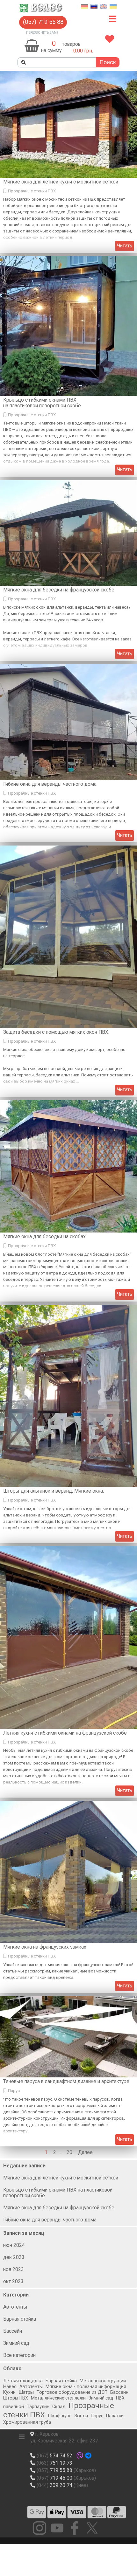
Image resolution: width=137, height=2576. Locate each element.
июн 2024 (14, 2245)
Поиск (108, 62)
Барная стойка (20, 2319)
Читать (125, 246)
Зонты (81, 2416)
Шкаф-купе (60, 2416)
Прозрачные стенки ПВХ (32, 191)
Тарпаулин (38, 2407)
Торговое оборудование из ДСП (72, 2392)
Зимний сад (16, 2343)
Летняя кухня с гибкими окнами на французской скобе (65, 1733)
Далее (85, 2152)
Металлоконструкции (103, 2381)
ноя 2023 (14, 2269)
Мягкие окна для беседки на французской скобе (59, 590)
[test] (37, 2512)
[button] (43, 22)
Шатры (26, 2392)
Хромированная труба (27, 2422)
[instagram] (40, 2528)
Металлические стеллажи (58, 2398)
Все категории (19, 2355)
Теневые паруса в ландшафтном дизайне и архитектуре (66, 2082)
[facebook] (75, 2528)
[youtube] (57, 2528)
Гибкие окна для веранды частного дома (50, 784)
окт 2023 (13, 2282)
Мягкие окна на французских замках (45, 1947)
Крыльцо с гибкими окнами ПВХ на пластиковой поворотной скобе (42, 403)
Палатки (115, 2416)
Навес (10, 2387)
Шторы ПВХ (16, 2398)
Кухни (9, 2392)
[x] (92, 2528)
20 (71, 2152)
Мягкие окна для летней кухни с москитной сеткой (61, 182)
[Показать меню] (113, 19)
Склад (59, 2407)
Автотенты (15, 2307)
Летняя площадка (23, 2381)
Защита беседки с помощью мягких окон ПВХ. (56, 1032)
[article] (68, 162)
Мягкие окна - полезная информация (86, 2387)
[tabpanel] (78, 44)
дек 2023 (14, 2257)
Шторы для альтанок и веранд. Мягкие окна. (54, 1491)
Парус (14, 2091)
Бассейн (13, 2331)
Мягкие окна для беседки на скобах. (45, 1237)
